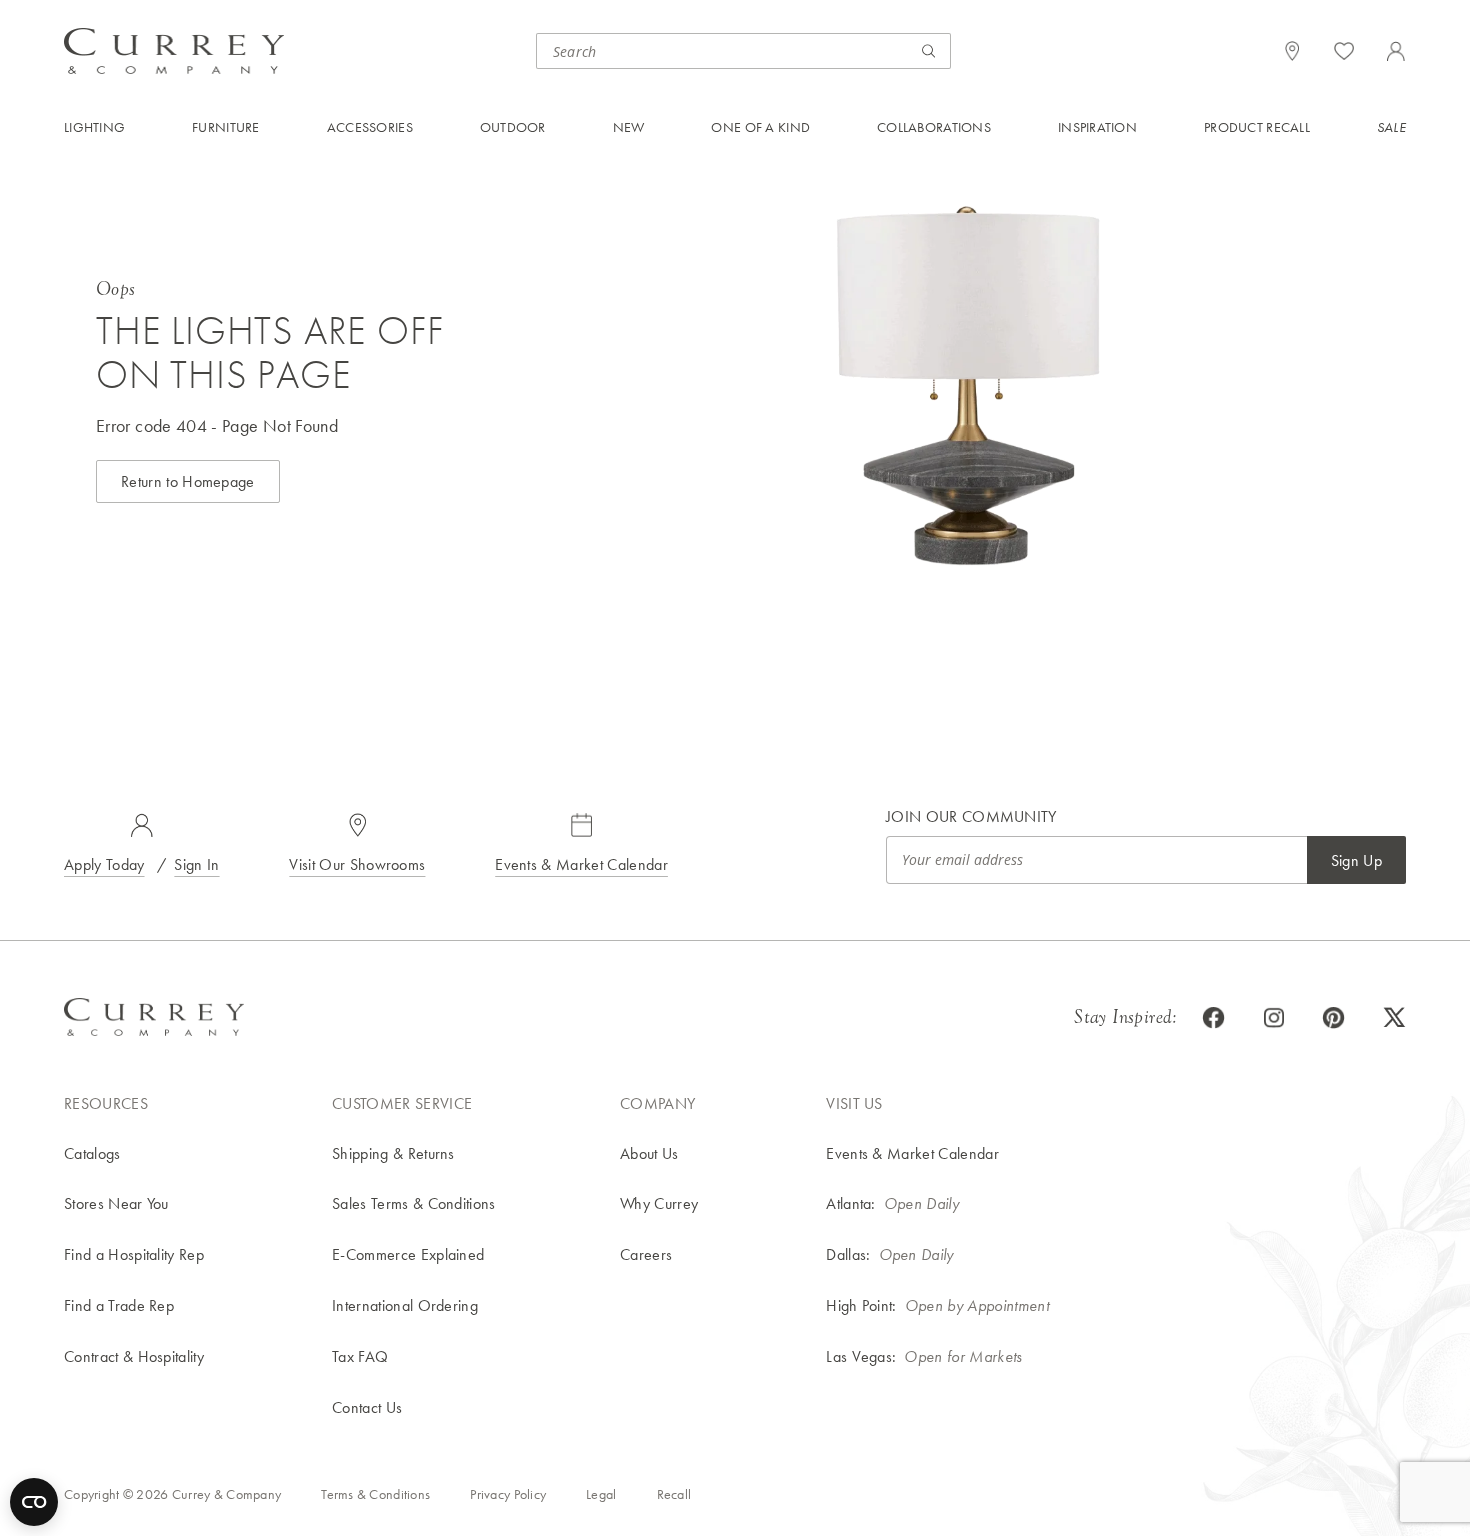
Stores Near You (116, 1203)
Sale (1391, 127)
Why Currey (659, 1203)
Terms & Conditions (375, 1494)
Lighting (94, 127)
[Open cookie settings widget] (34, 1502)
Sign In (196, 864)
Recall (674, 1494)
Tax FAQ (360, 1356)
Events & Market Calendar (581, 864)
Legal (601, 1494)
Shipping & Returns (393, 1153)
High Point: (861, 1305)
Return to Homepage (188, 481)
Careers (646, 1254)
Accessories (370, 127)
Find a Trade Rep (119, 1305)
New (629, 127)
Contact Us (367, 1407)
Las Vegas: (861, 1356)
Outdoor (513, 127)
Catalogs (92, 1153)
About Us (649, 1153)
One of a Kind (760, 127)
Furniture (226, 127)
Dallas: (848, 1254)
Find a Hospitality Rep (134, 1254)
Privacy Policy (508, 1494)
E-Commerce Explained (408, 1254)
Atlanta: (851, 1203)
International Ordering (405, 1305)
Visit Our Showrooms (357, 864)
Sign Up (1356, 860)
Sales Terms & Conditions (414, 1203)
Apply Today (104, 864)
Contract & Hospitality (134, 1356)
